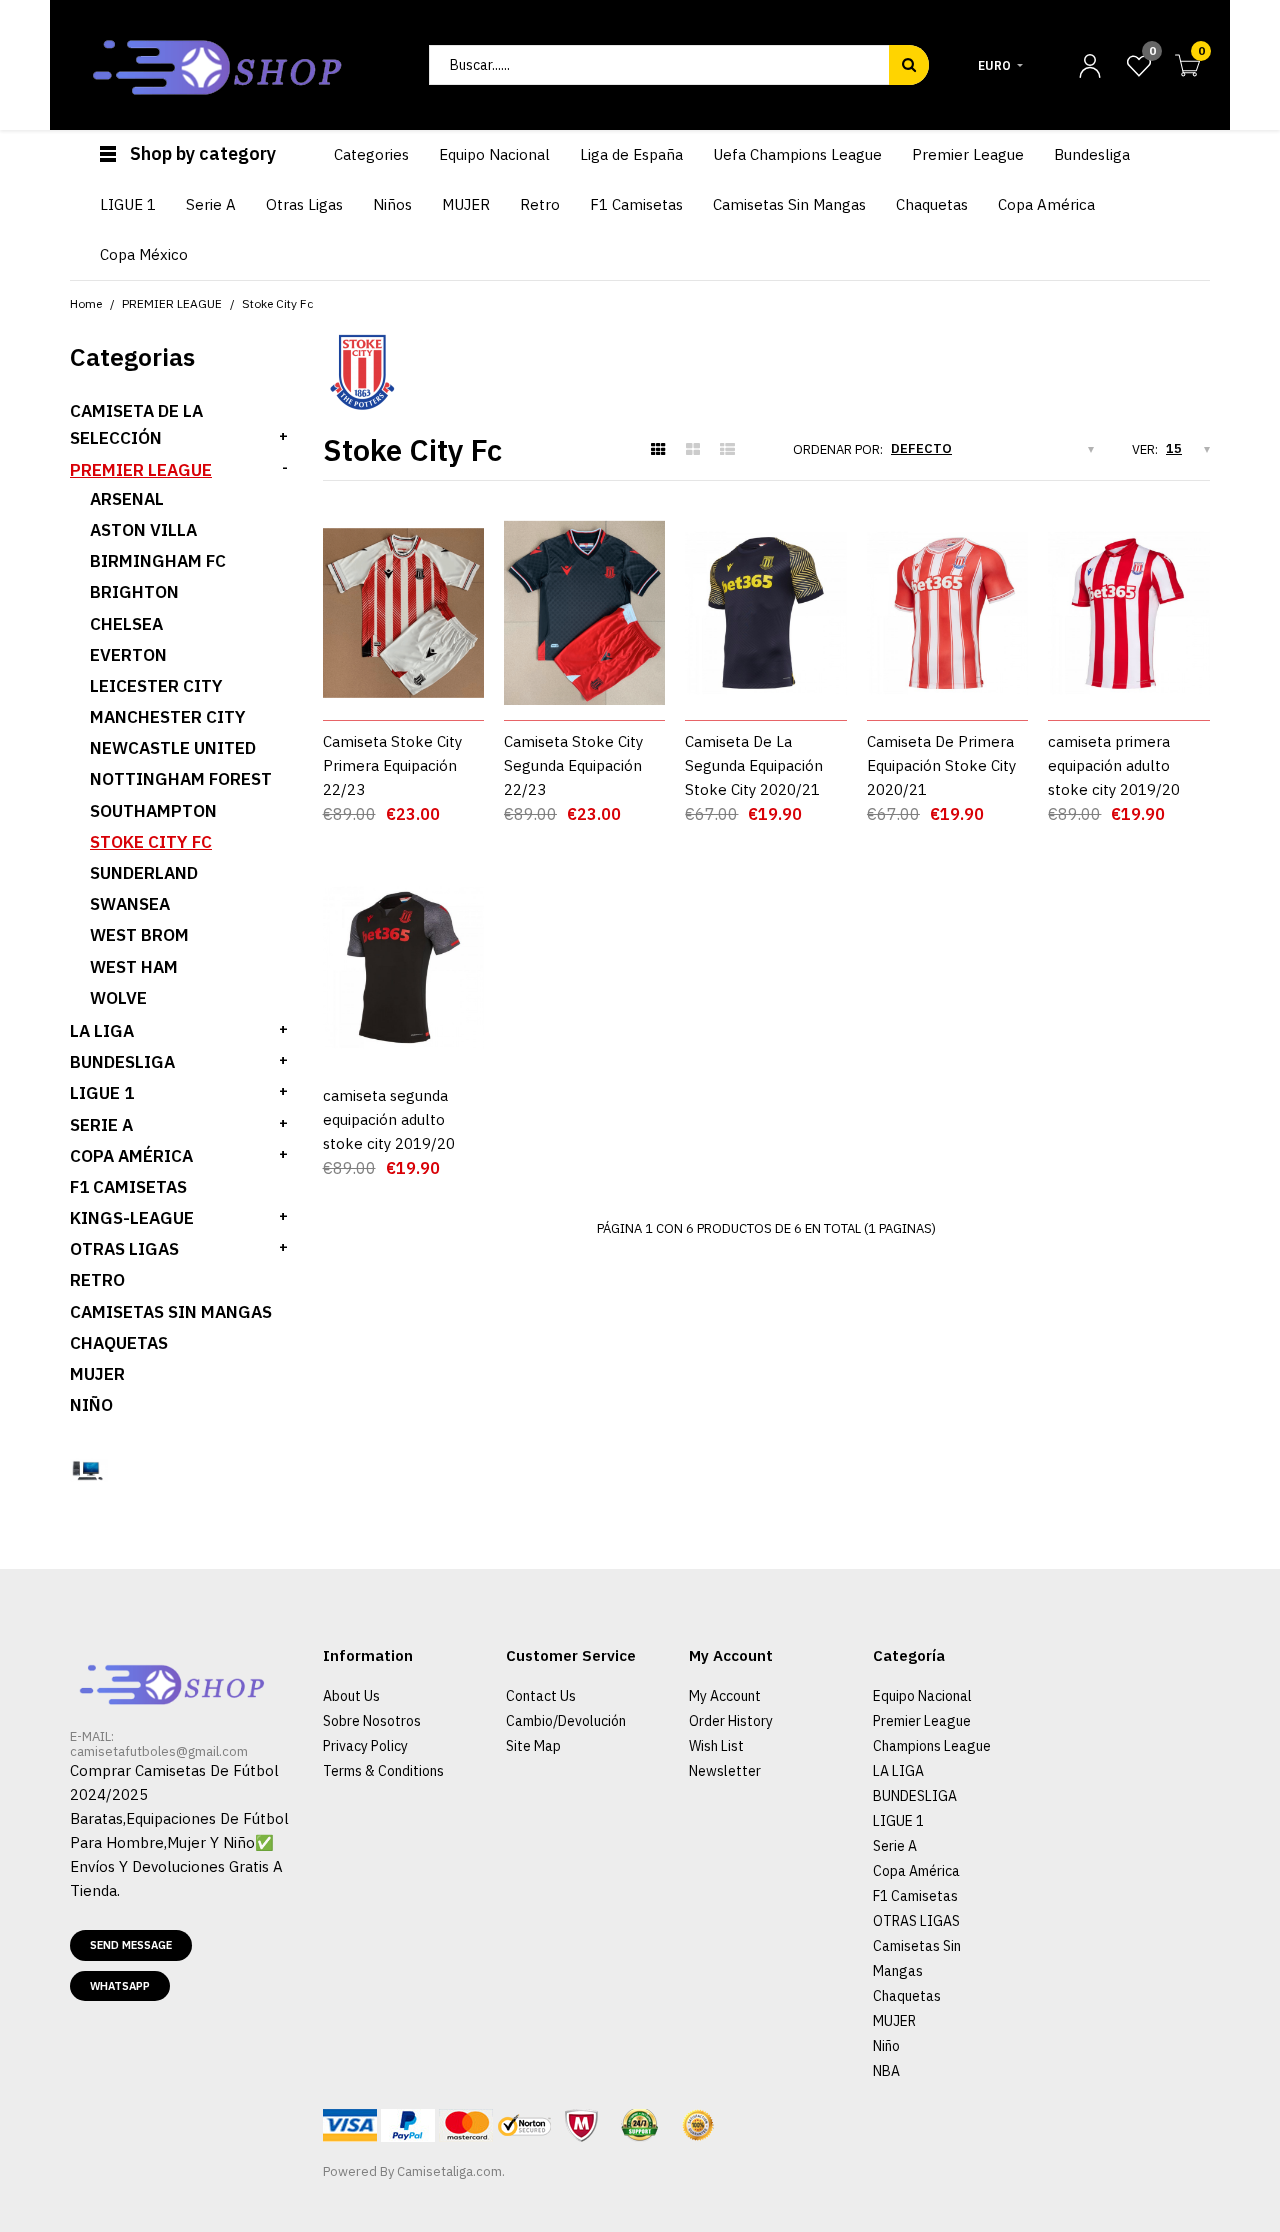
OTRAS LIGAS (124, 1249)
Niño (91, 1405)
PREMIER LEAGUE (141, 470)
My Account (725, 1696)
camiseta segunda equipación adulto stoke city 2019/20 (389, 1119)
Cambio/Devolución (566, 1721)
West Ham (134, 967)
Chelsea (126, 624)
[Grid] (658, 450)
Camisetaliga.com (449, 2171)
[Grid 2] (693, 450)
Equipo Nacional (922, 1696)
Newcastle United (173, 748)
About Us (351, 1696)
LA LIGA (102, 1031)
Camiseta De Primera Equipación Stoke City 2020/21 (941, 765)
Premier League (922, 1721)
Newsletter (725, 1771)
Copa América (131, 1156)
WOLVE (118, 998)
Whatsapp (120, 1986)
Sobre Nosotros (372, 1721)
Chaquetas (119, 1343)
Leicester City (156, 686)
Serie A (895, 1846)
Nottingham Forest (181, 779)
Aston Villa (143, 530)
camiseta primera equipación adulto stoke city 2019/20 (1114, 765)
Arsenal (127, 499)
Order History (731, 1721)
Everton (128, 655)
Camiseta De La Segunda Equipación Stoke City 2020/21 (754, 765)
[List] (727, 450)
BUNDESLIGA (122, 1062)
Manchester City (168, 717)
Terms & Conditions (383, 1771)
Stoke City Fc (151, 842)
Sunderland (144, 873)
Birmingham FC (158, 561)
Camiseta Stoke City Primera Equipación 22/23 (392, 765)
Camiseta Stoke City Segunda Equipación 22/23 (573, 765)
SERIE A (101, 1125)
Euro (994, 65)
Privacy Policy (365, 1746)
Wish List (716, 1746)
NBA (886, 2071)
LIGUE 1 (102, 1093)
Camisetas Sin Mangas (171, 1312)
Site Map (533, 1746)
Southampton (153, 811)
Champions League (932, 1746)
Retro (97, 1280)
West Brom (139, 935)
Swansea (130, 904)
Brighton (134, 592)
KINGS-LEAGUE (132, 1218)
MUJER (97, 1374)
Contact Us (541, 1696)
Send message (131, 1945)
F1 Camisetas (128, 1187)
